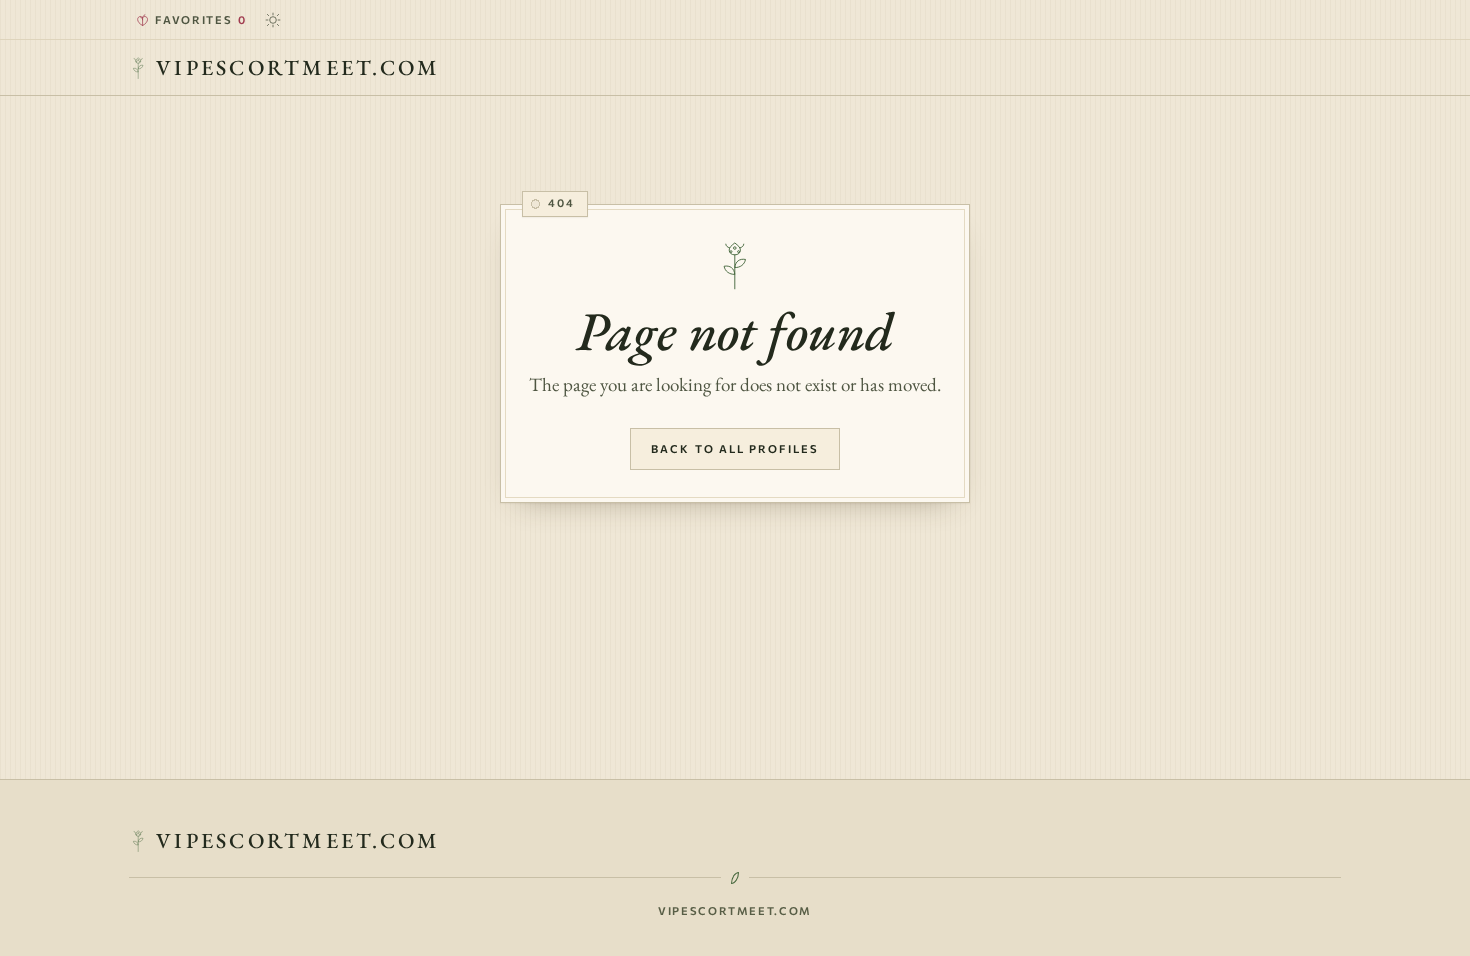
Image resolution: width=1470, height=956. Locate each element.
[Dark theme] (273, 20)
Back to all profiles (735, 448)
